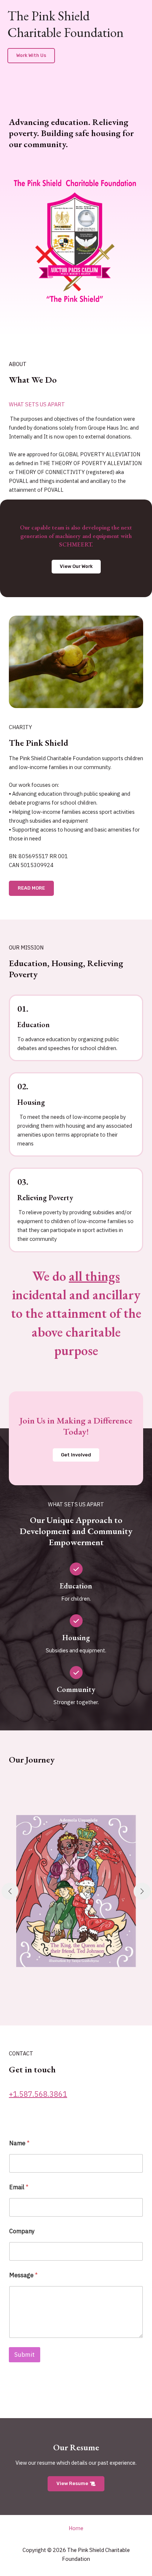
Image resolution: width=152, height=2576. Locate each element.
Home (76, 2528)
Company (22, 2231)
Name (19, 2143)
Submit (25, 2355)
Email (19, 2187)
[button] (31, 56)
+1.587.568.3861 (38, 2094)
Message (23, 2275)
